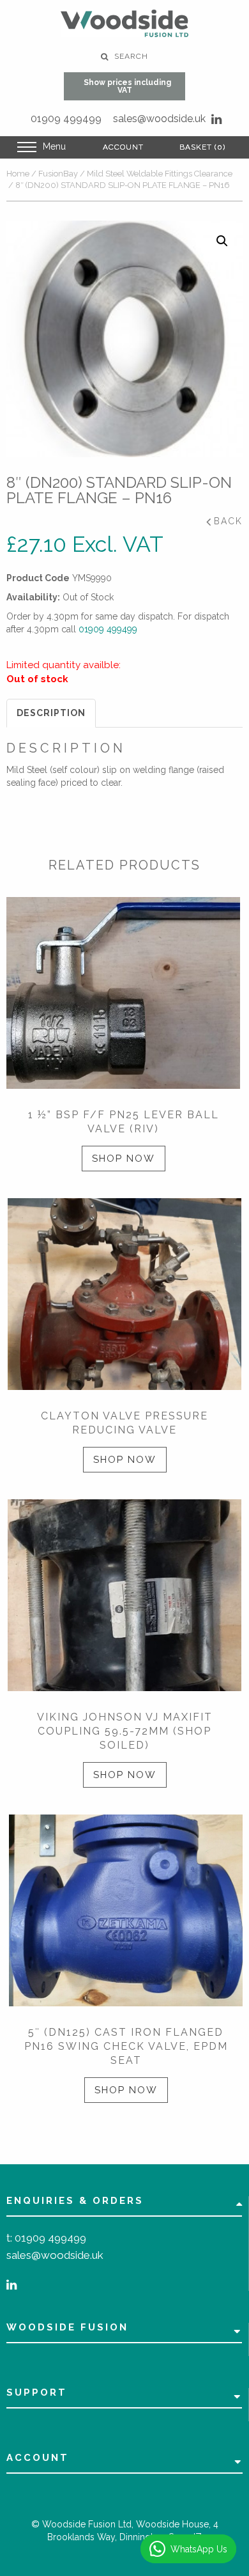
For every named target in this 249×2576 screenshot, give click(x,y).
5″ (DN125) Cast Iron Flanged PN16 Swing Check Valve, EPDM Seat (126, 2046)
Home (18, 174)
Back (228, 521)
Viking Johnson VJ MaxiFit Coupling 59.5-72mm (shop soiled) (125, 1731)
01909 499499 (66, 119)
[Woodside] (124, 23)
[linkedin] (216, 119)
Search (130, 56)
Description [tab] (51, 713)
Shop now (124, 1159)
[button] (222, 241)
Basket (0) (202, 147)
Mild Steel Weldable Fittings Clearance (160, 174)
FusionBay (58, 174)
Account (123, 147)
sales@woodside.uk (159, 119)
